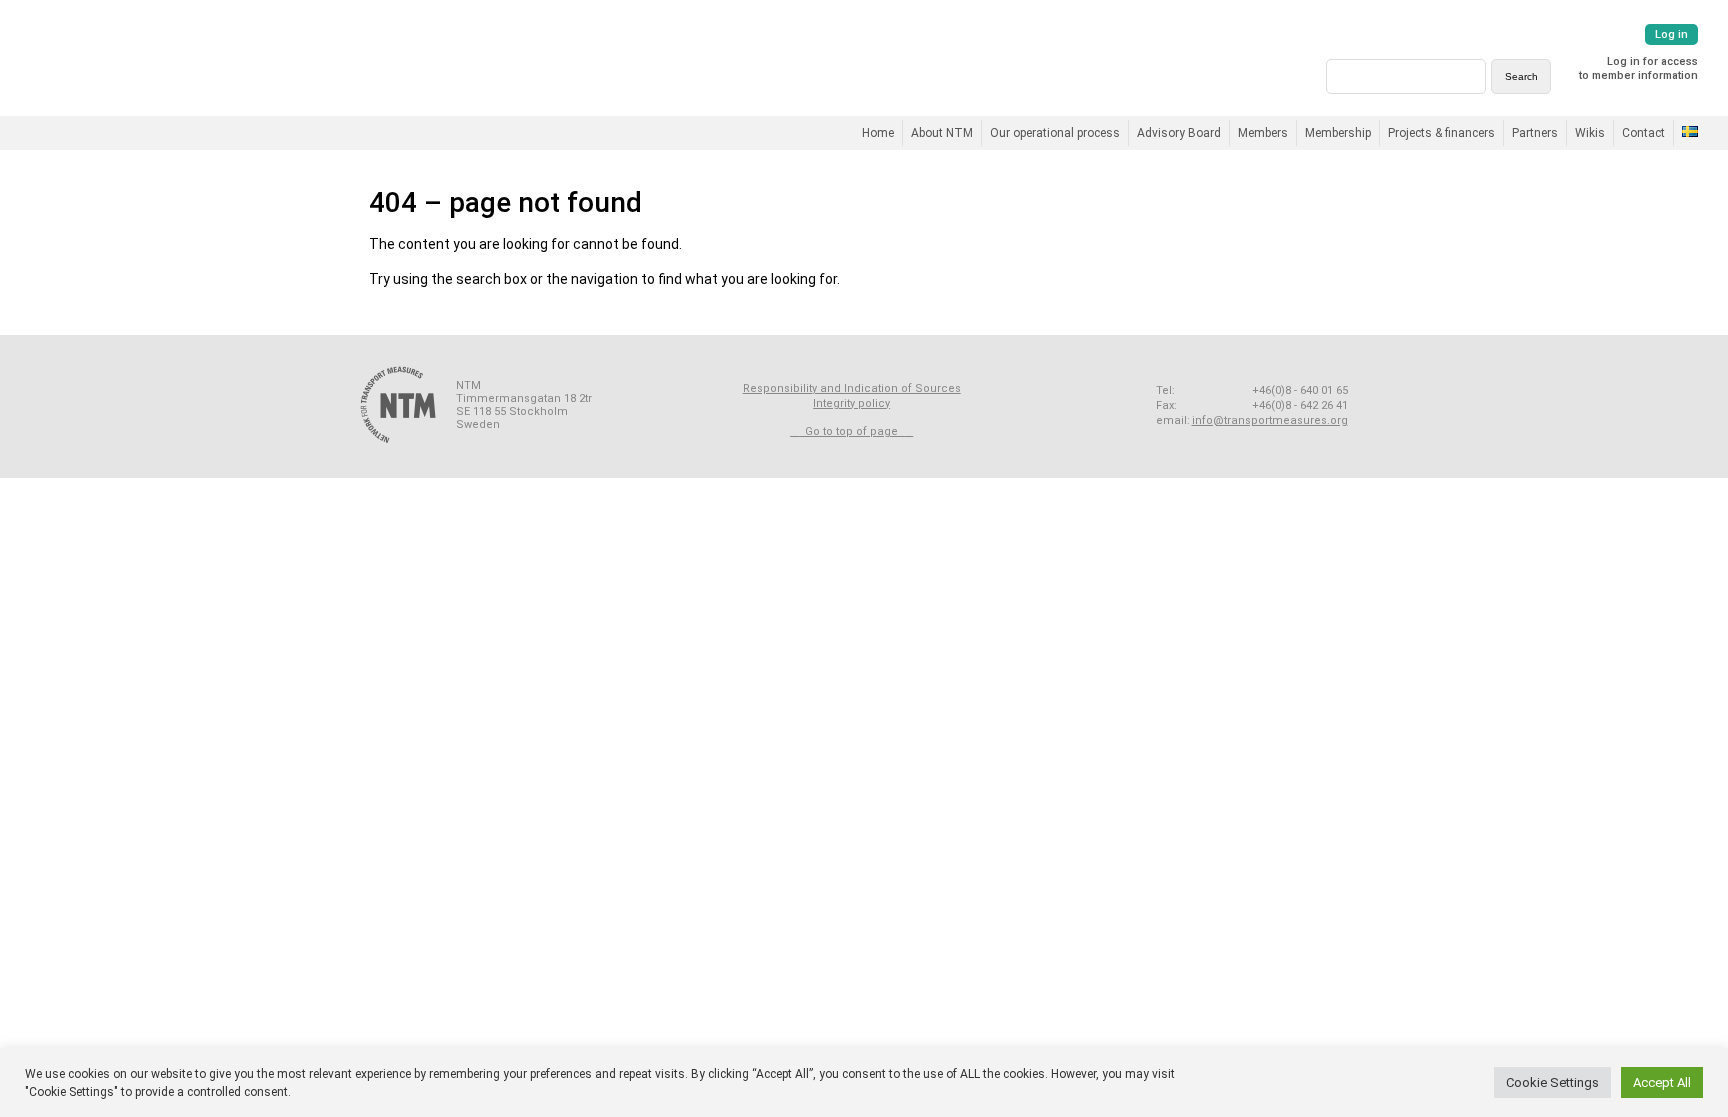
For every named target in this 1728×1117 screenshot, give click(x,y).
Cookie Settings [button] (1552, 1082)
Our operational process (1055, 133)
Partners (1535, 133)
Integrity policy (851, 403)
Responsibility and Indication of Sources (852, 388)
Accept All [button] (1662, 1082)
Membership (1338, 133)
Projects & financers (1441, 133)
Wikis (1590, 133)
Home (878, 133)
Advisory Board (1179, 133)
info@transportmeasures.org (1270, 420)
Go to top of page (851, 431)
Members (1263, 133)
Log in (1671, 34)
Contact (1643, 133)
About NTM (942, 133)
